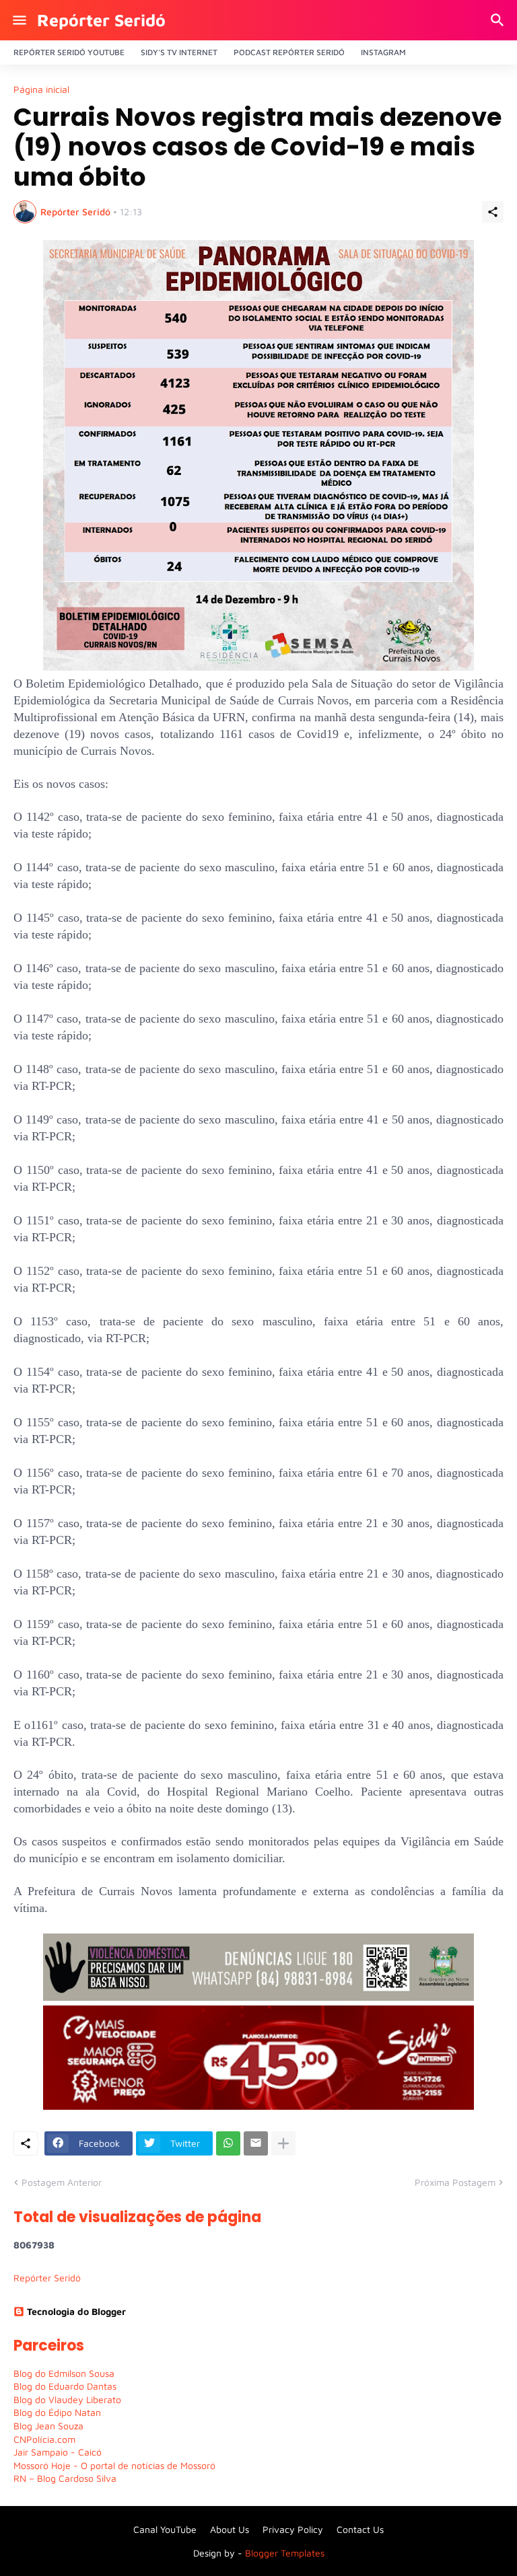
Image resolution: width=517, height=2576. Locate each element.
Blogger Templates (285, 2553)
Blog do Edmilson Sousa (64, 2373)
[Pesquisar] (499, 20)
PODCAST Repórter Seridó (289, 52)
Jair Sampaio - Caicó (58, 2452)
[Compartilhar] (493, 212)
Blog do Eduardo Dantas (65, 2386)
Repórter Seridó (101, 20)
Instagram (383, 52)
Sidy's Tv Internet (179, 52)
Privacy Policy (293, 2529)
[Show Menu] (19, 20)
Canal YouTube (165, 2529)
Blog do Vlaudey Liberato (67, 2399)
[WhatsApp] (228, 2143)
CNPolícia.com (44, 2439)
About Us (230, 2529)
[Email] (256, 2143)
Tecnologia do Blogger (76, 2311)
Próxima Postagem (455, 2182)
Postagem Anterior (62, 2182)
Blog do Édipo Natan (57, 2412)
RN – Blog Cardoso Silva (65, 2478)
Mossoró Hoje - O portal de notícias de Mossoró (114, 2465)
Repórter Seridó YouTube (69, 52)
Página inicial (41, 89)
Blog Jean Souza (48, 2426)
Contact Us (360, 2529)
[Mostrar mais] (283, 2143)
